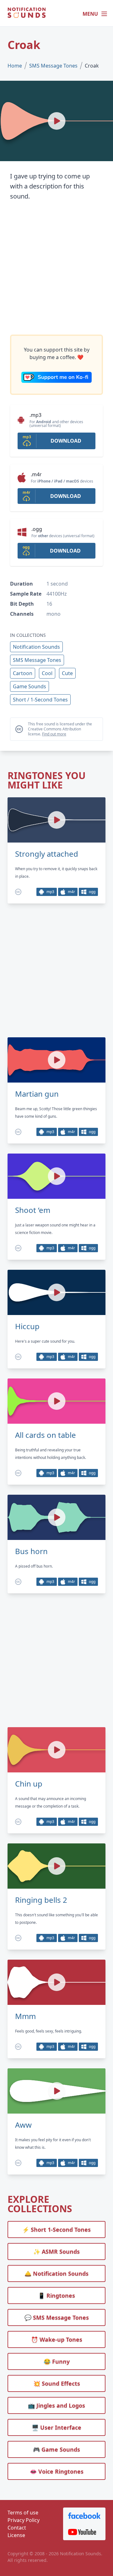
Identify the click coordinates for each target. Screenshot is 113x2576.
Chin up (29, 1784)
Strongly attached (47, 854)
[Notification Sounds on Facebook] (84, 2516)
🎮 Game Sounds (56, 2449)
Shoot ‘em (33, 1210)
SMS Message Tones (53, 66)
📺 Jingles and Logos (56, 2405)
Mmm (25, 2016)
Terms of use (23, 2513)
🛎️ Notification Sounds (56, 2273)
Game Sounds (30, 686)
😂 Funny (57, 2361)
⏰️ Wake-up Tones (57, 2339)
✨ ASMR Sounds (56, 2251)
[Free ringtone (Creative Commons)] (18, 892)
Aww (23, 2125)
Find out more (54, 734)
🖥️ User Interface (56, 2427)
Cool (47, 673)
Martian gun (37, 1094)
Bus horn (31, 1551)
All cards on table (46, 1435)
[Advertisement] (56, 268)
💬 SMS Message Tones (57, 2317)
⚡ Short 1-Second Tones (56, 2229)
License (16, 2535)
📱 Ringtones (56, 2295)
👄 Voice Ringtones (57, 2471)
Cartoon (23, 673)
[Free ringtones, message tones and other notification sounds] (27, 14)
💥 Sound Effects (57, 2383)
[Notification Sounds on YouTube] (84, 2532)
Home (15, 66)
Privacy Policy (24, 2520)
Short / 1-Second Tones (40, 700)
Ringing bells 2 (41, 1900)
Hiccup (27, 1326)
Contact (17, 2528)
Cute (67, 673)
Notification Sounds (36, 647)
